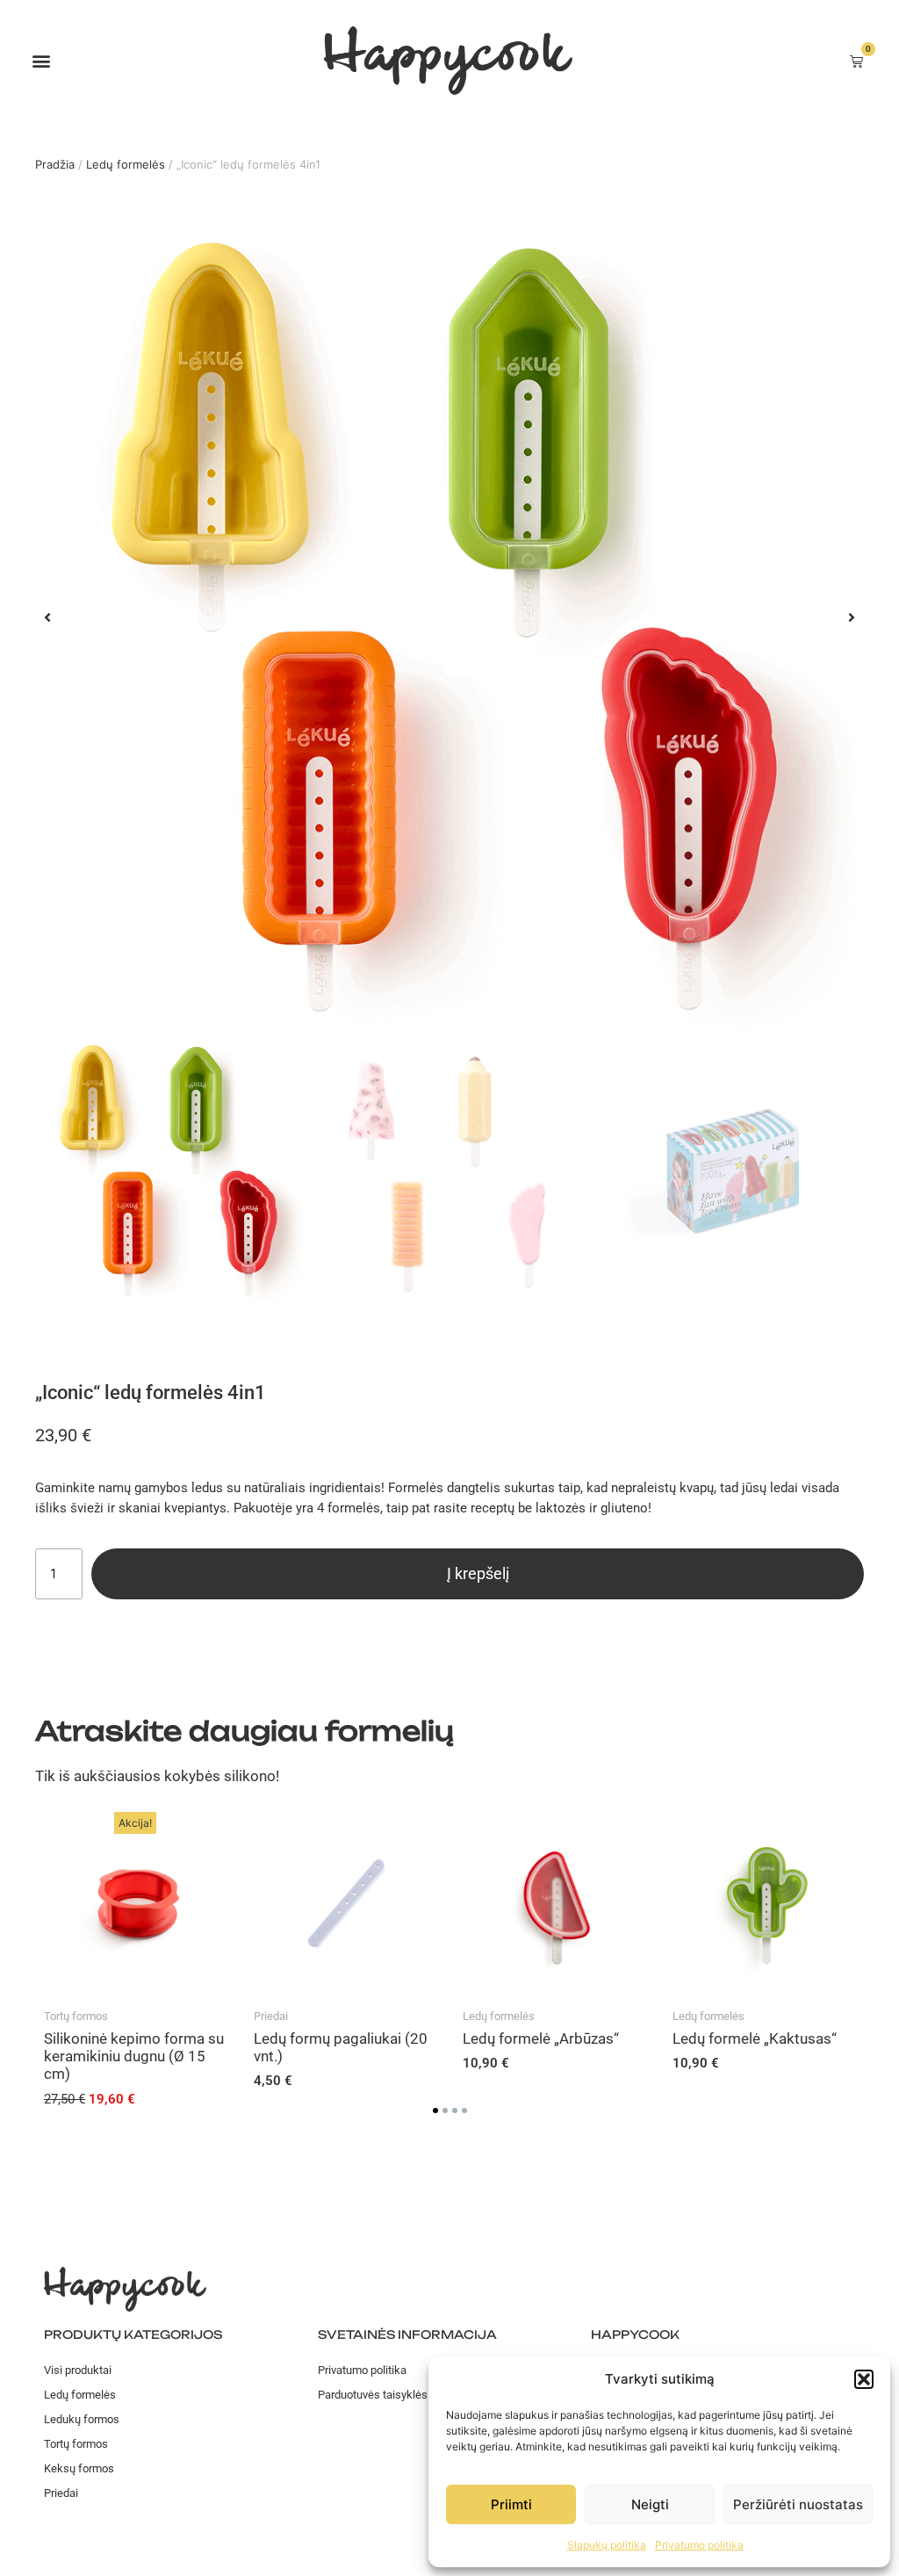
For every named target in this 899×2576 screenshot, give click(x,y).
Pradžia (55, 164)
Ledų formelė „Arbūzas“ (541, 2038)
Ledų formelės (126, 164)
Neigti (650, 2504)
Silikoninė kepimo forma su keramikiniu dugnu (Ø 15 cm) (134, 2056)
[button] (864, 2379)
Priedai (271, 2016)
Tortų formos (76, 2016)
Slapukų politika (607, 2545)
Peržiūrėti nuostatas (798, 2504)
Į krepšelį (478, 1573)
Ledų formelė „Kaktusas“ (755, 2038)
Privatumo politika (699, 2545)
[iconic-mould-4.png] (449, 617)
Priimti (511, 2504)
